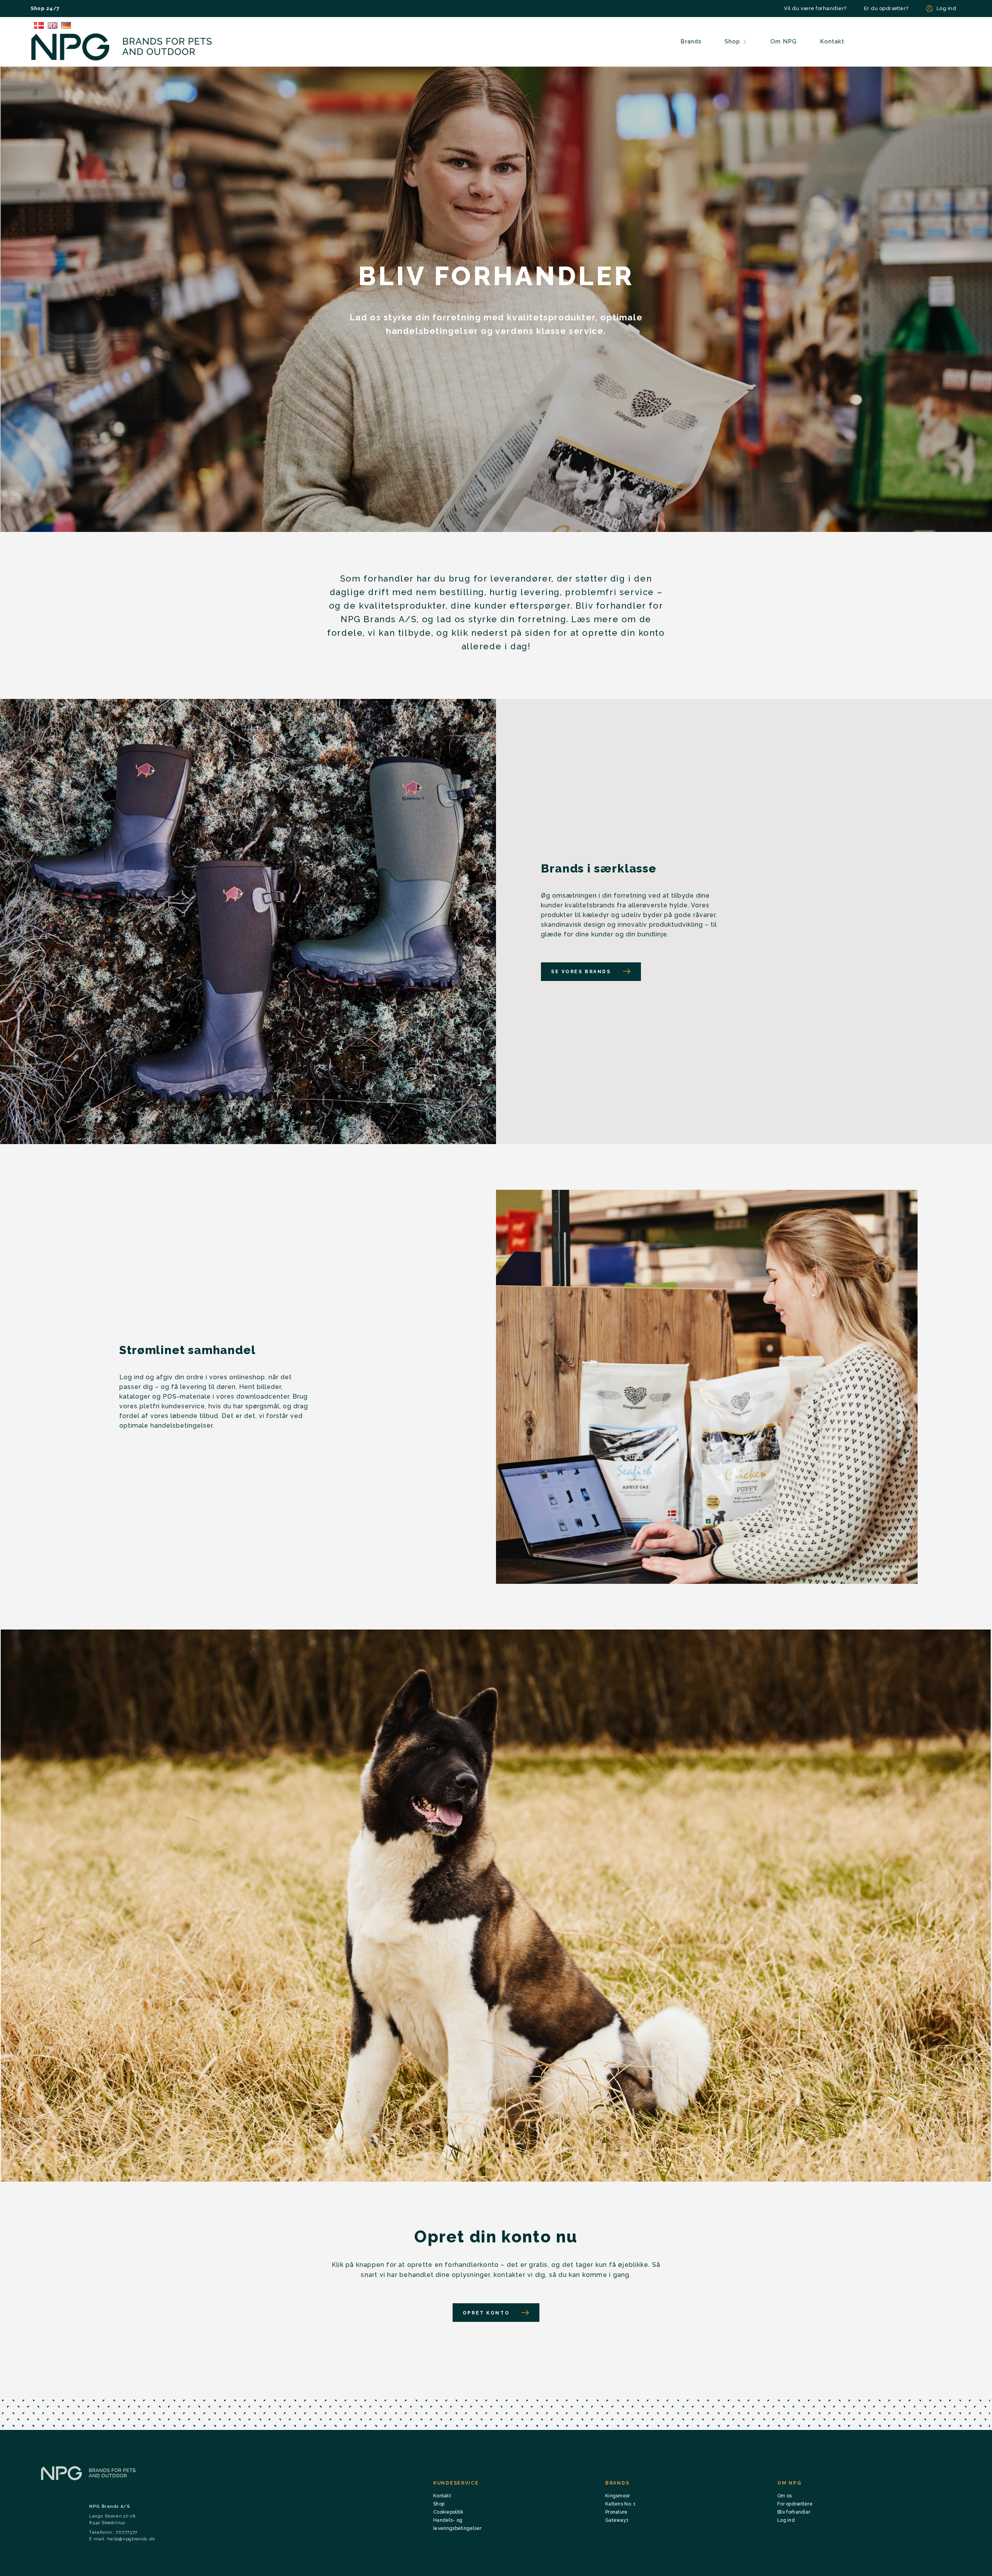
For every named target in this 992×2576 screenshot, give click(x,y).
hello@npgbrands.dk (131, 2539)
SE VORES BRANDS (581, 972)
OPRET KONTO (486, 2313)
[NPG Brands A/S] (122, 47)
